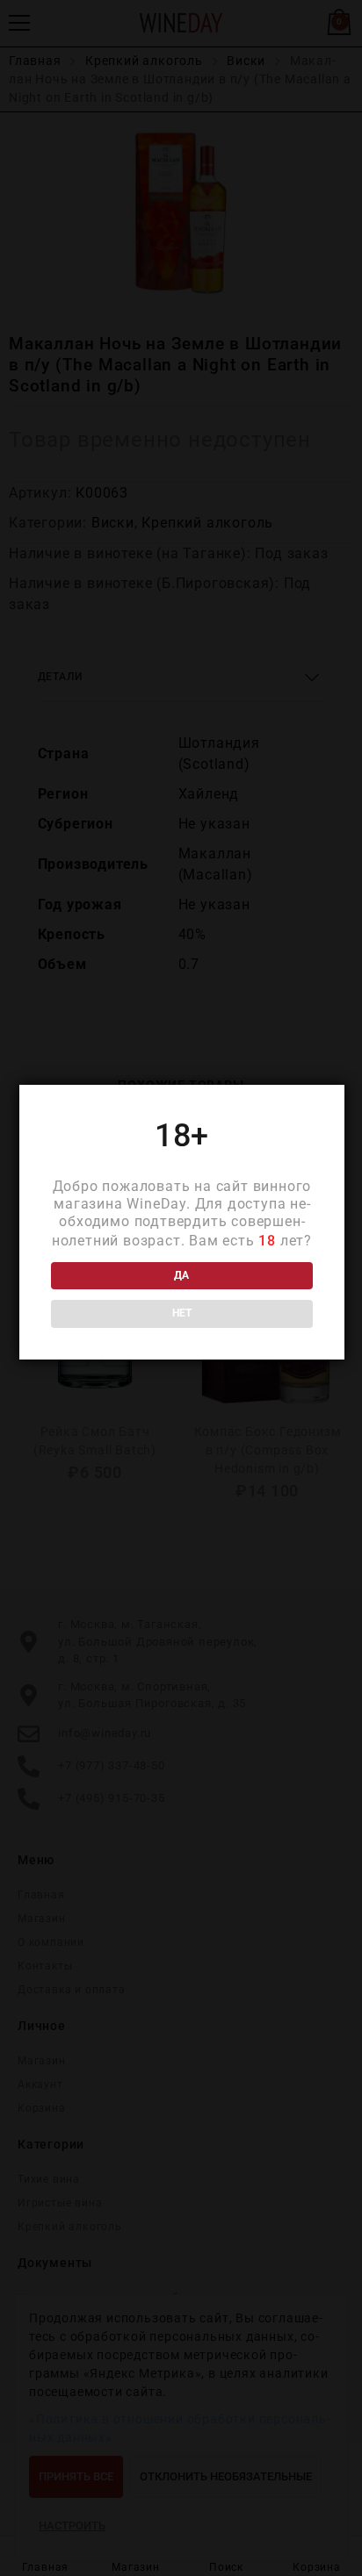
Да (181, 1275)
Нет (182, 1313)
